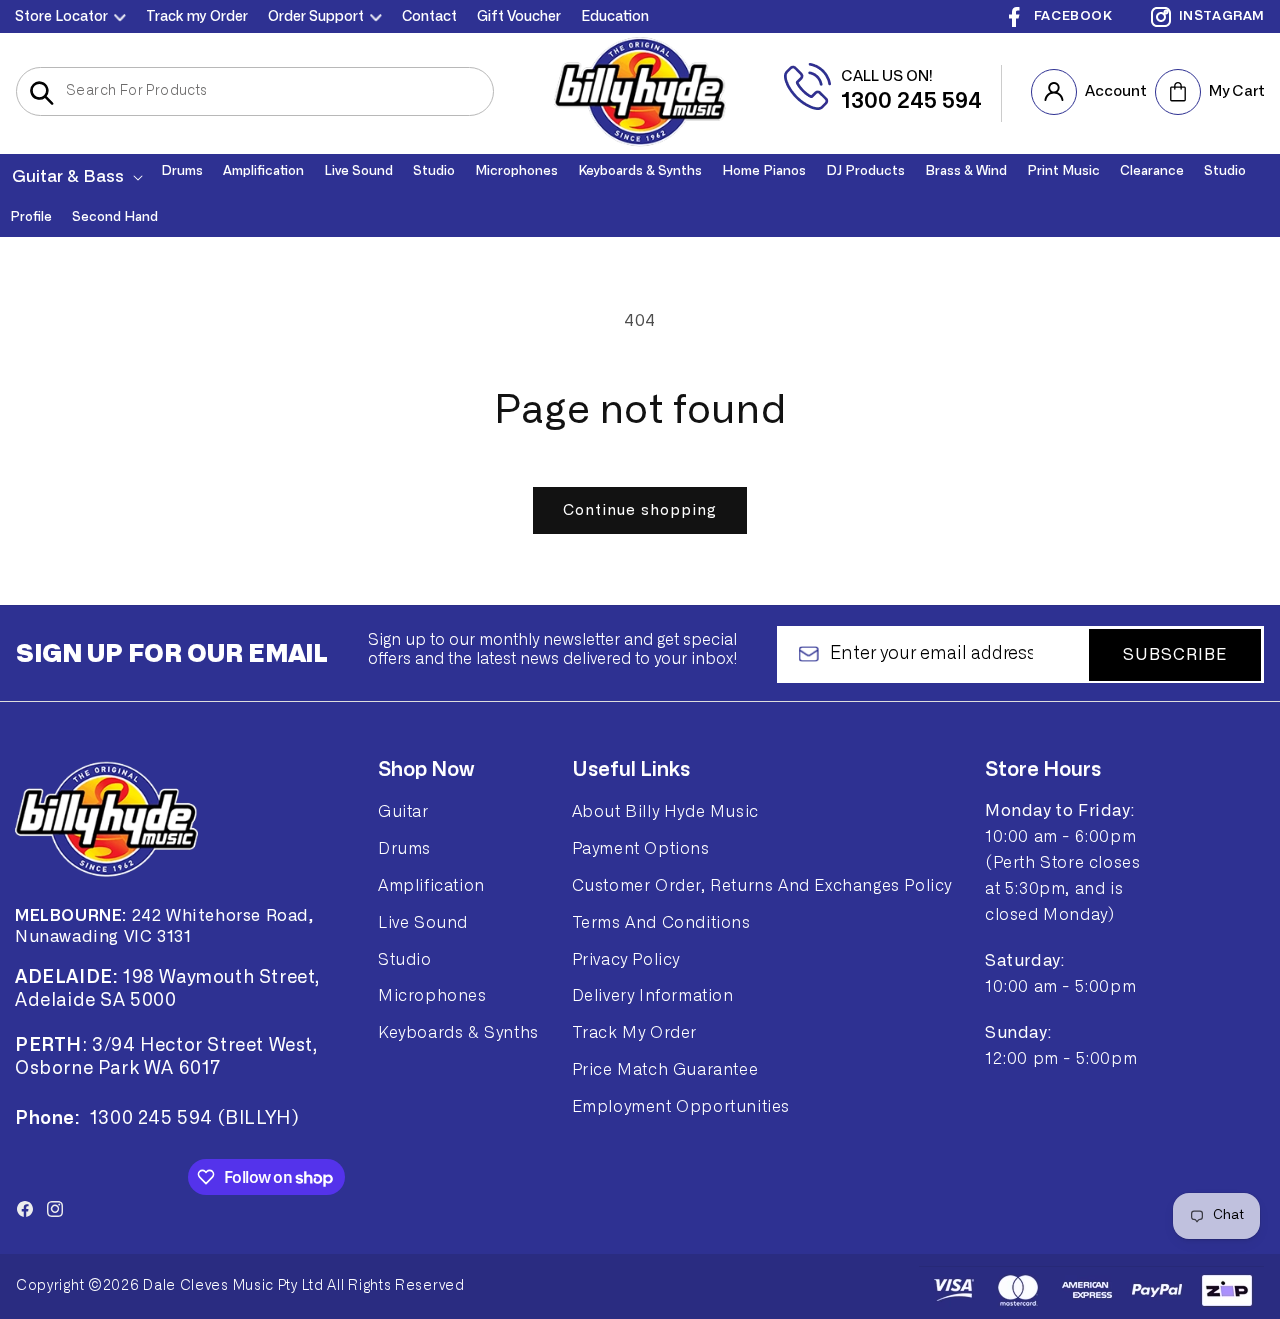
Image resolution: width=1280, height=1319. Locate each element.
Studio (405, 959)
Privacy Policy (626, 959)
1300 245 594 (911, 101)
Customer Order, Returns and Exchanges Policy (762, 885)
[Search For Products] (41, 93)
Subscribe (1175, 654)
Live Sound (423, 922)
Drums (404, 848)
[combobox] (255, 91)
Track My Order (634, 1032)
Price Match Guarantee (665, 1069)
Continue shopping (640, 510)
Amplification (431, 885)
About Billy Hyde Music (665, 812)
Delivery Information (653, 996)
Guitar (403, 812)
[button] (75, 177)
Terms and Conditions (661, 922)
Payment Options (641, 848)
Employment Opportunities (681, 1106)
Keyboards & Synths (458, 1032)
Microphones (432, 996)
